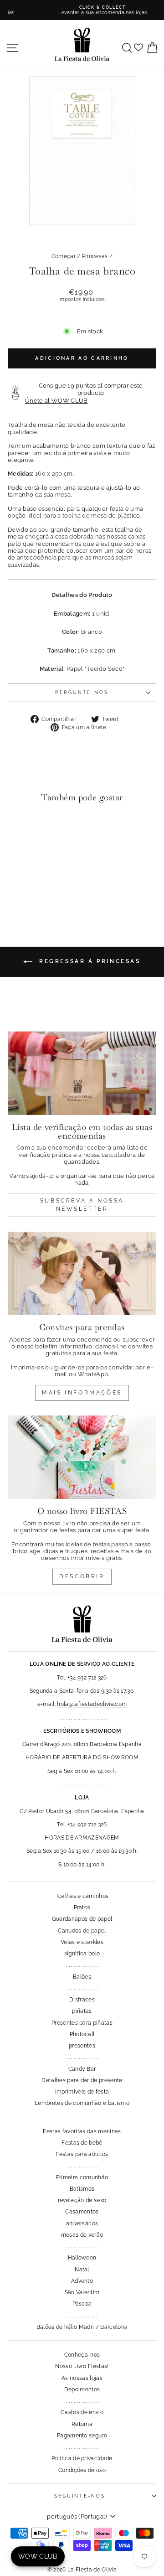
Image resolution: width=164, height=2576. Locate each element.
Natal (82, 2270)
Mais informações (82, 1393)
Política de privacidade (82, 2458)
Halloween (82, 2258)
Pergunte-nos (82, 692)
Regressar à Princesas (88, 961)
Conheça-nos (82, 2355)
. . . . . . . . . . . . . (82, 1965)
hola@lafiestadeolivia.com (92, 1704)
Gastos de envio (82, 2412)
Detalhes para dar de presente (82, 2080)
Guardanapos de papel (82, 1919)
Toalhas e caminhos (82, 1896)
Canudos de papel (82, 1931)
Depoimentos (82, 2389)
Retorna (82, 2424)
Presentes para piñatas (82, 2023)
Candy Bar (82, 2069)
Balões (82, 1977)
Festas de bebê (82, 2143)
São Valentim (82, 2292)
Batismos (82, 2189)
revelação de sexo (82, 2200)
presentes (82, 2046)
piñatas (82, 2011)
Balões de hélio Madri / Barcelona (82, 2327)
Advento (82, 2281)
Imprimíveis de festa (82, 2092)
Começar (64, 256)
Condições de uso (82, 2470)
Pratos (82, 1907)
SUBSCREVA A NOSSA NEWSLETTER (82, 1205)
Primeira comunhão (82, 2177)
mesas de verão (82, 2235)
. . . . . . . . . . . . (82, 2316)
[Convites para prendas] (82, 1273)
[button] (17, 828)
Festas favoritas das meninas (82, 2131)
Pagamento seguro (82, 2436)
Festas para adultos (82, 2154)
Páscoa (82, 2304)
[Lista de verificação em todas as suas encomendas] (82, 1073)
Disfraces (82, 2000)
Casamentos (82, 2212)
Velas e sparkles (82, 1942)
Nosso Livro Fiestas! (82, 2366)
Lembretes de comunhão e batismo (82, 2103)
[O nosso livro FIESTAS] (82, 1457)
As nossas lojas (82, 2378)
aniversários (82, 2224)
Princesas (95, 256)
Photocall (82, 2034)
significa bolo (82, 1954)
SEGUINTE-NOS (80, 2496)
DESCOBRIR (82, 1576)
